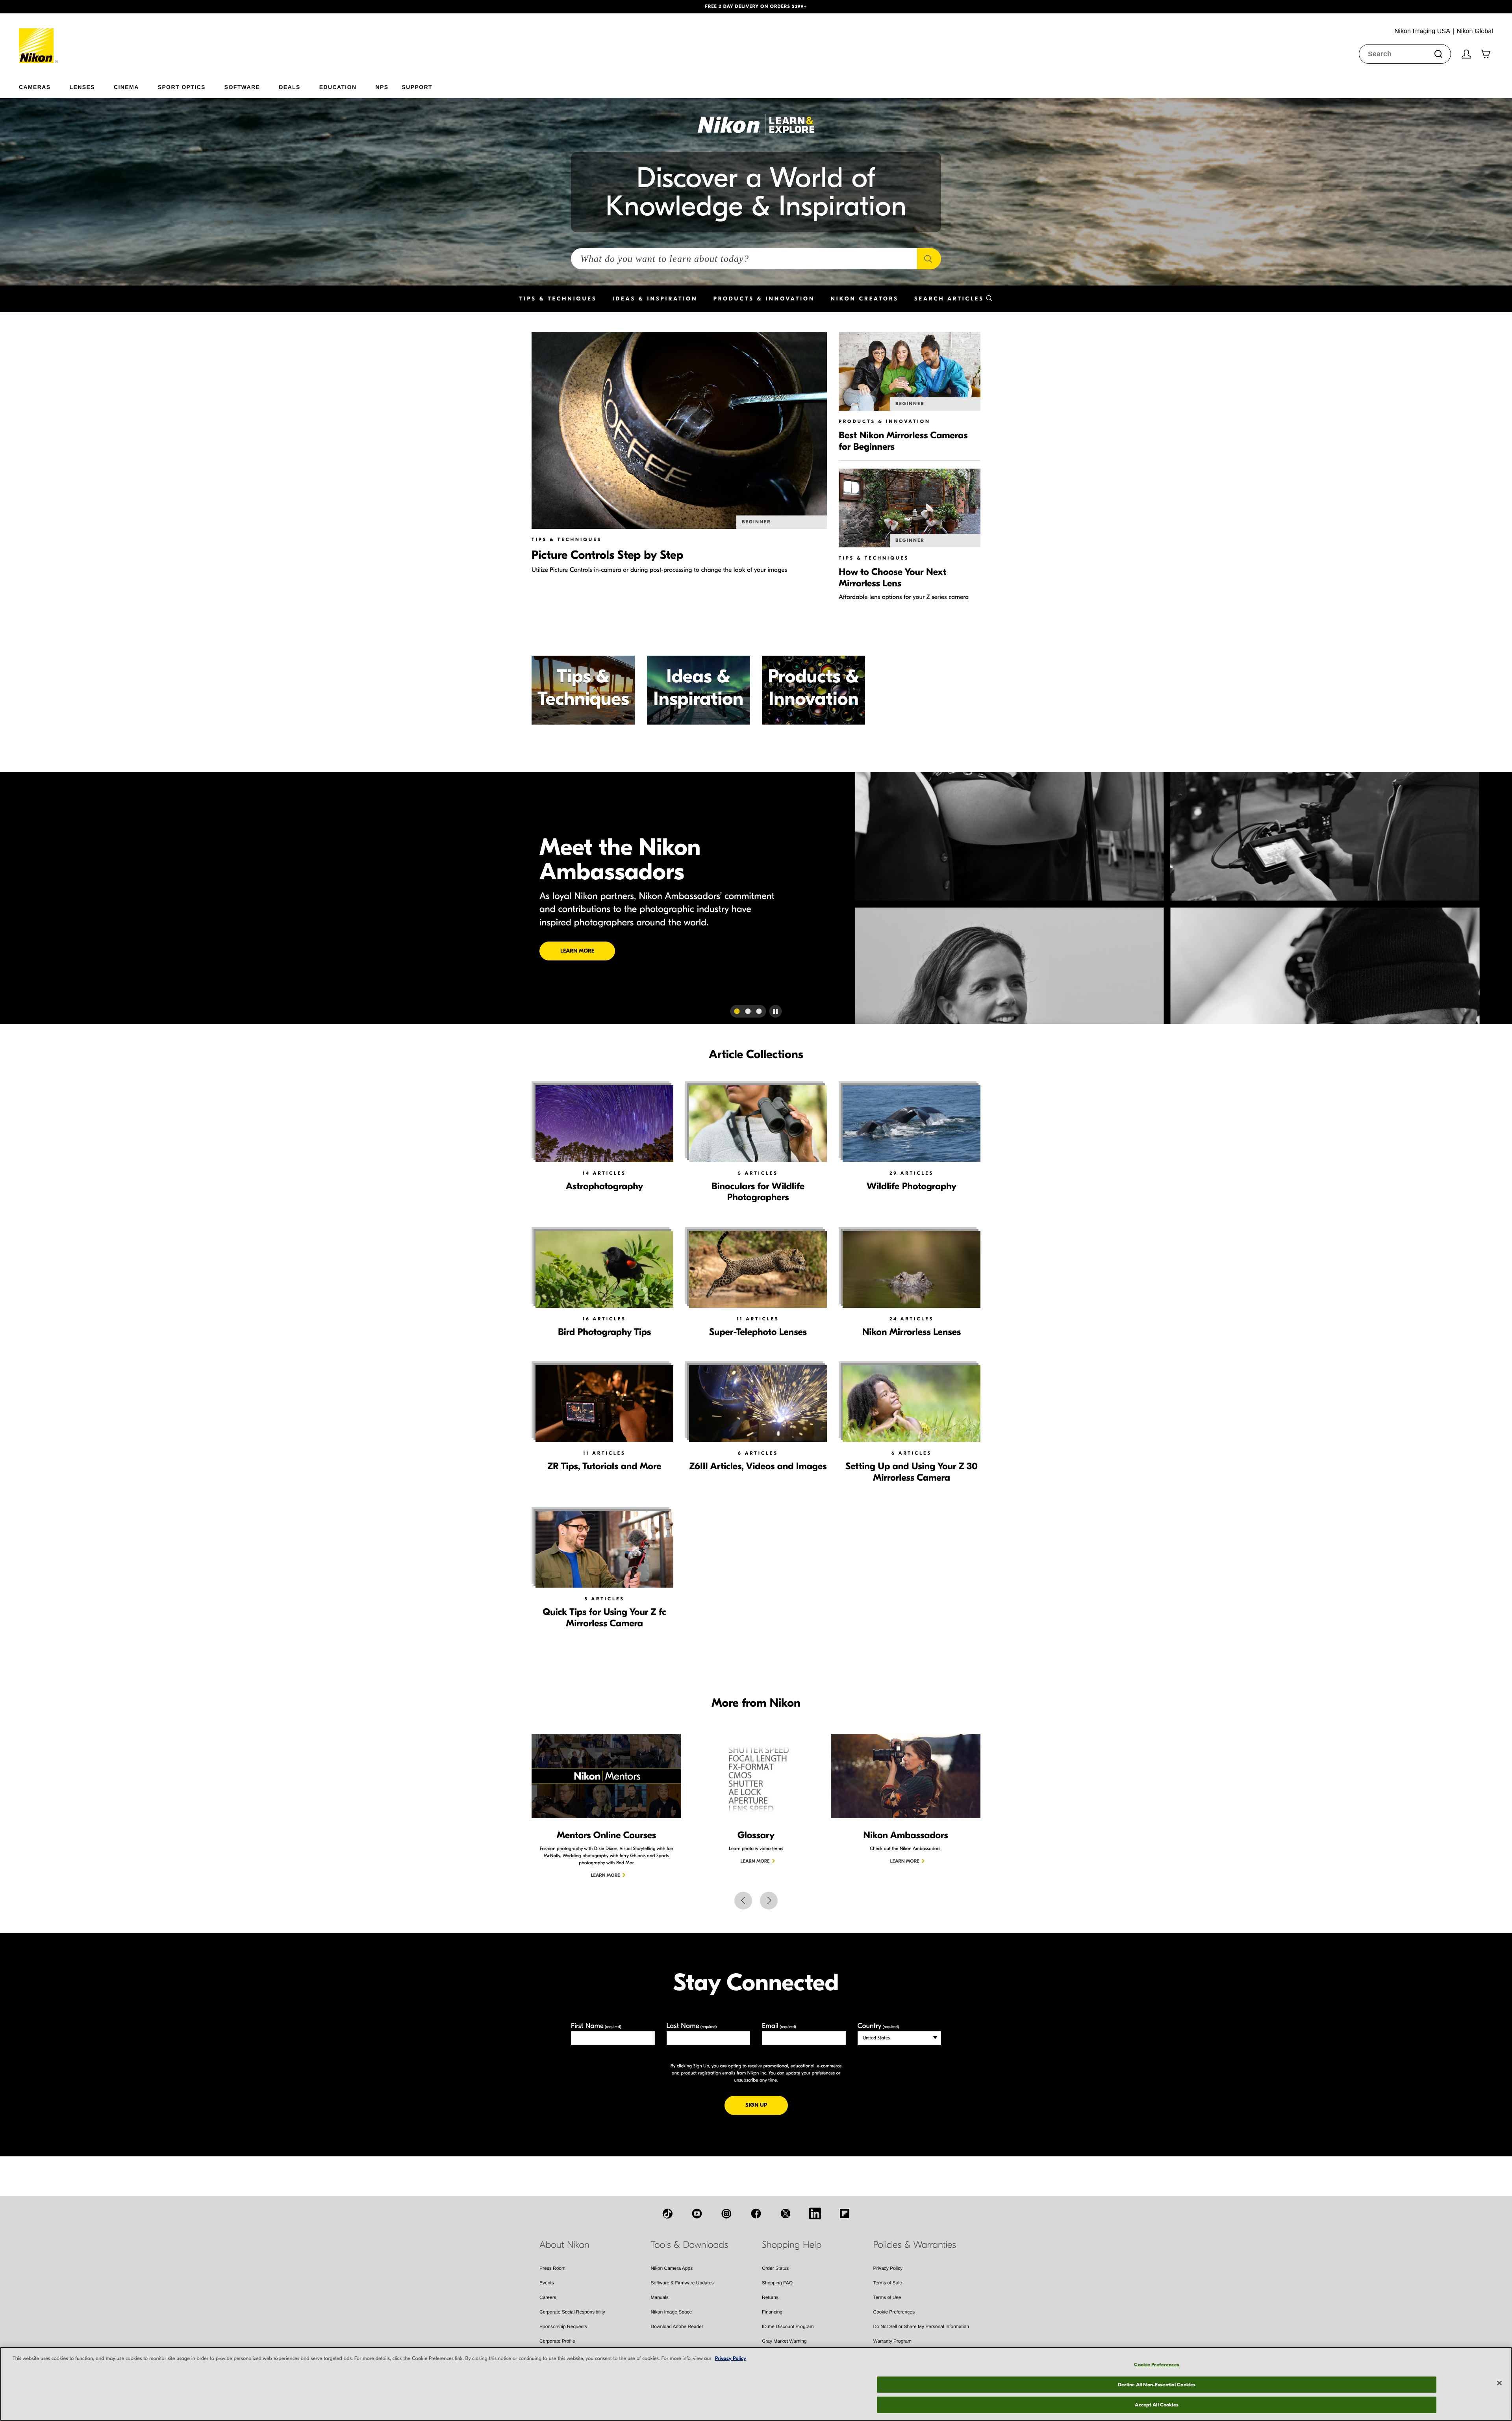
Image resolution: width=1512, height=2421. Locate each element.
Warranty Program (893, 2341)
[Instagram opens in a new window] (726, 2213)
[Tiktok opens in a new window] (667, 2213)
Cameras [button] (35, 87)
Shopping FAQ (777, 2283)
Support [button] (417, 87)
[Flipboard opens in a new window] (845, 2213)
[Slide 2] (748, 1011)
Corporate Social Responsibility (572, 2312)
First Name (596, 2026)
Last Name (692, 2026)
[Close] (1499, 2383)
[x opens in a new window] (786, 2213)
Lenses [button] (82, 87)
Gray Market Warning (784, 2341)
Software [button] (242, 87)
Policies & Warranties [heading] (915, 2245)
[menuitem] (44, 85)
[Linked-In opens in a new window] (815, 2213)
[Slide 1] (737, 1011)
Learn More (935, 944)
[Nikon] (39, 38)
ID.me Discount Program (788, 2326)
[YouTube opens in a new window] (697, 2213)
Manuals (660, 2297)
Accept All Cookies (1156, 2405)
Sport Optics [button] (182, 87)
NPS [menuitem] (382, 87)
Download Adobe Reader (677, 2326)
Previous (743, 1901)
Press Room (552, 2268)
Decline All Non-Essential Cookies (1157, 2385)
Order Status (775, 2268)
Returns (770, 2297)
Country (878, 2026)
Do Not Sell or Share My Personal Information (921, 2326)
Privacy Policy (888, 2268)
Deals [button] (289, 87)
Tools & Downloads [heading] (689, 2245)
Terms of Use (887, 2297)
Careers (548, 2297)
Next (769, 1901)
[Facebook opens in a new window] (756, 2213)
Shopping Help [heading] (792, 2245)
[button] (113, 7)
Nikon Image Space (672, 2312)
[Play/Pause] (776, 1011)
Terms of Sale (888, 2283)
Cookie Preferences (894, 2312)
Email (779, 2026)
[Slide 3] (759, 1011)
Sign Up (767, 2105)
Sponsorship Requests (563, 2326)
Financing (772, 2312)
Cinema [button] (126, 87)
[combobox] (1405, 54)
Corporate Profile (557, 2341)
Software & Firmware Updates (682, 2283)
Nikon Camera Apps (672, 2268)
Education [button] (338, 87)
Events (547, 2283)
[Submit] (1438, 54)
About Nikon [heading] (564, 2245)
